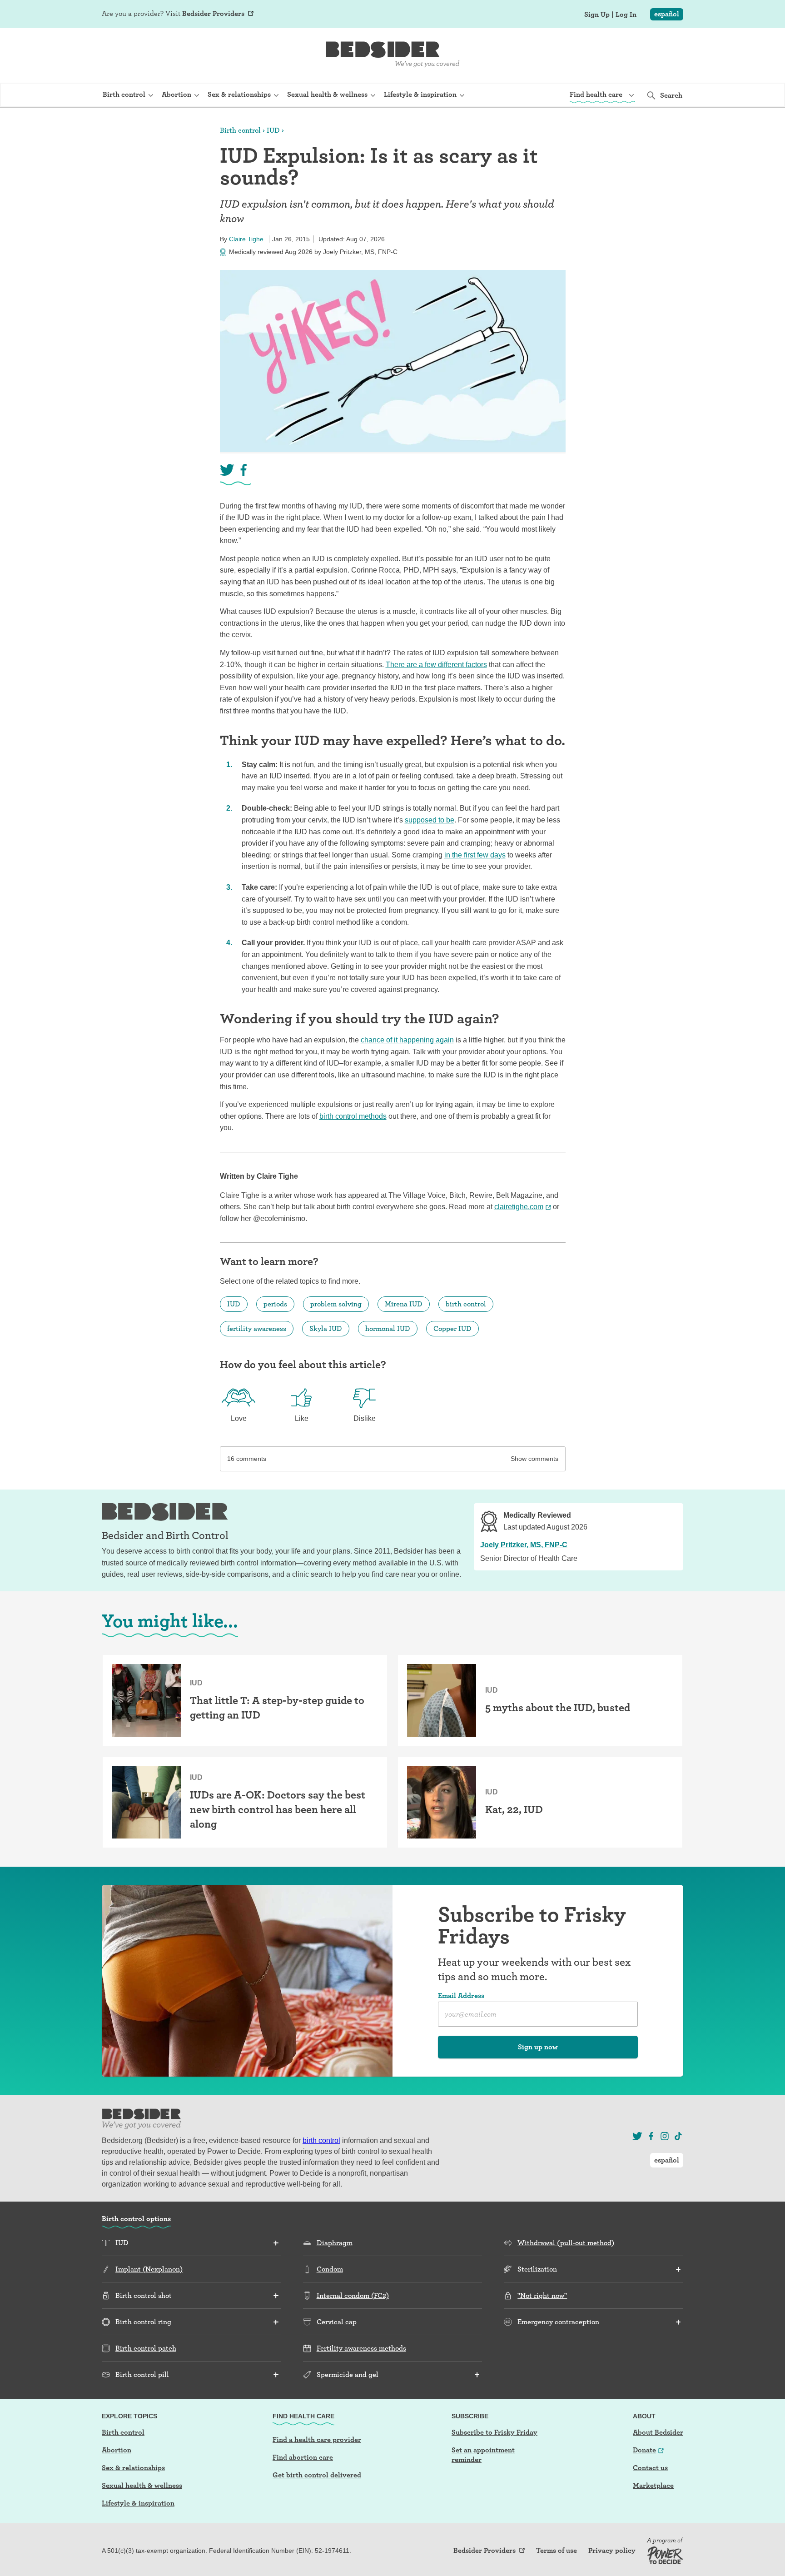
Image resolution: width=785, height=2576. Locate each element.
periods (275, 1304)
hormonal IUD (388, 1328)
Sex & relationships (133, 2468)
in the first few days (475, 855)
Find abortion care (303, 2457)
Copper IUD (452, 1328)
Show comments (534, 1459)
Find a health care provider (317, 2439)
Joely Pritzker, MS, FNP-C (524, 1545)
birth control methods (353, 1116)
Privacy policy (612, 2551)
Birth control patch (146, 2348)
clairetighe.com (519, 1207)
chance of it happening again (407, 1040)
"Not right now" (542, 2295)
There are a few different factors (436, 665)
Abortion (117, 2450)
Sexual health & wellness (142, 2485)
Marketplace (653, 2485)
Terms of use (556, 2551)
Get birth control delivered (317, 2475)
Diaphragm (335, 2243)
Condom (330, 2269)
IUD (273, 130)
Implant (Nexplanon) (149, 2269)
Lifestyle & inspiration (138, 2503)
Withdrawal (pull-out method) (566, 2243)
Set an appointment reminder (483, 2455)
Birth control (240, 130)
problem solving (336, 1304)
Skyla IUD (326, 1328)
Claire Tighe (246, 239)
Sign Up (597, 15)
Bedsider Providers (213, 13)
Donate (644, 2450)
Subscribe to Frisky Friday (494, 2432)
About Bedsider (658, 2432)
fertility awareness (257, 1328)
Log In (626, 15)
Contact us (650, 2468)
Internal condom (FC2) (353, 2295)
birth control (466, 1304)
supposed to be (430, 820)
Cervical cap (337, 2322)
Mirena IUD (404, 1304)
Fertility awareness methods (361, 2348)
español (667, 14)
